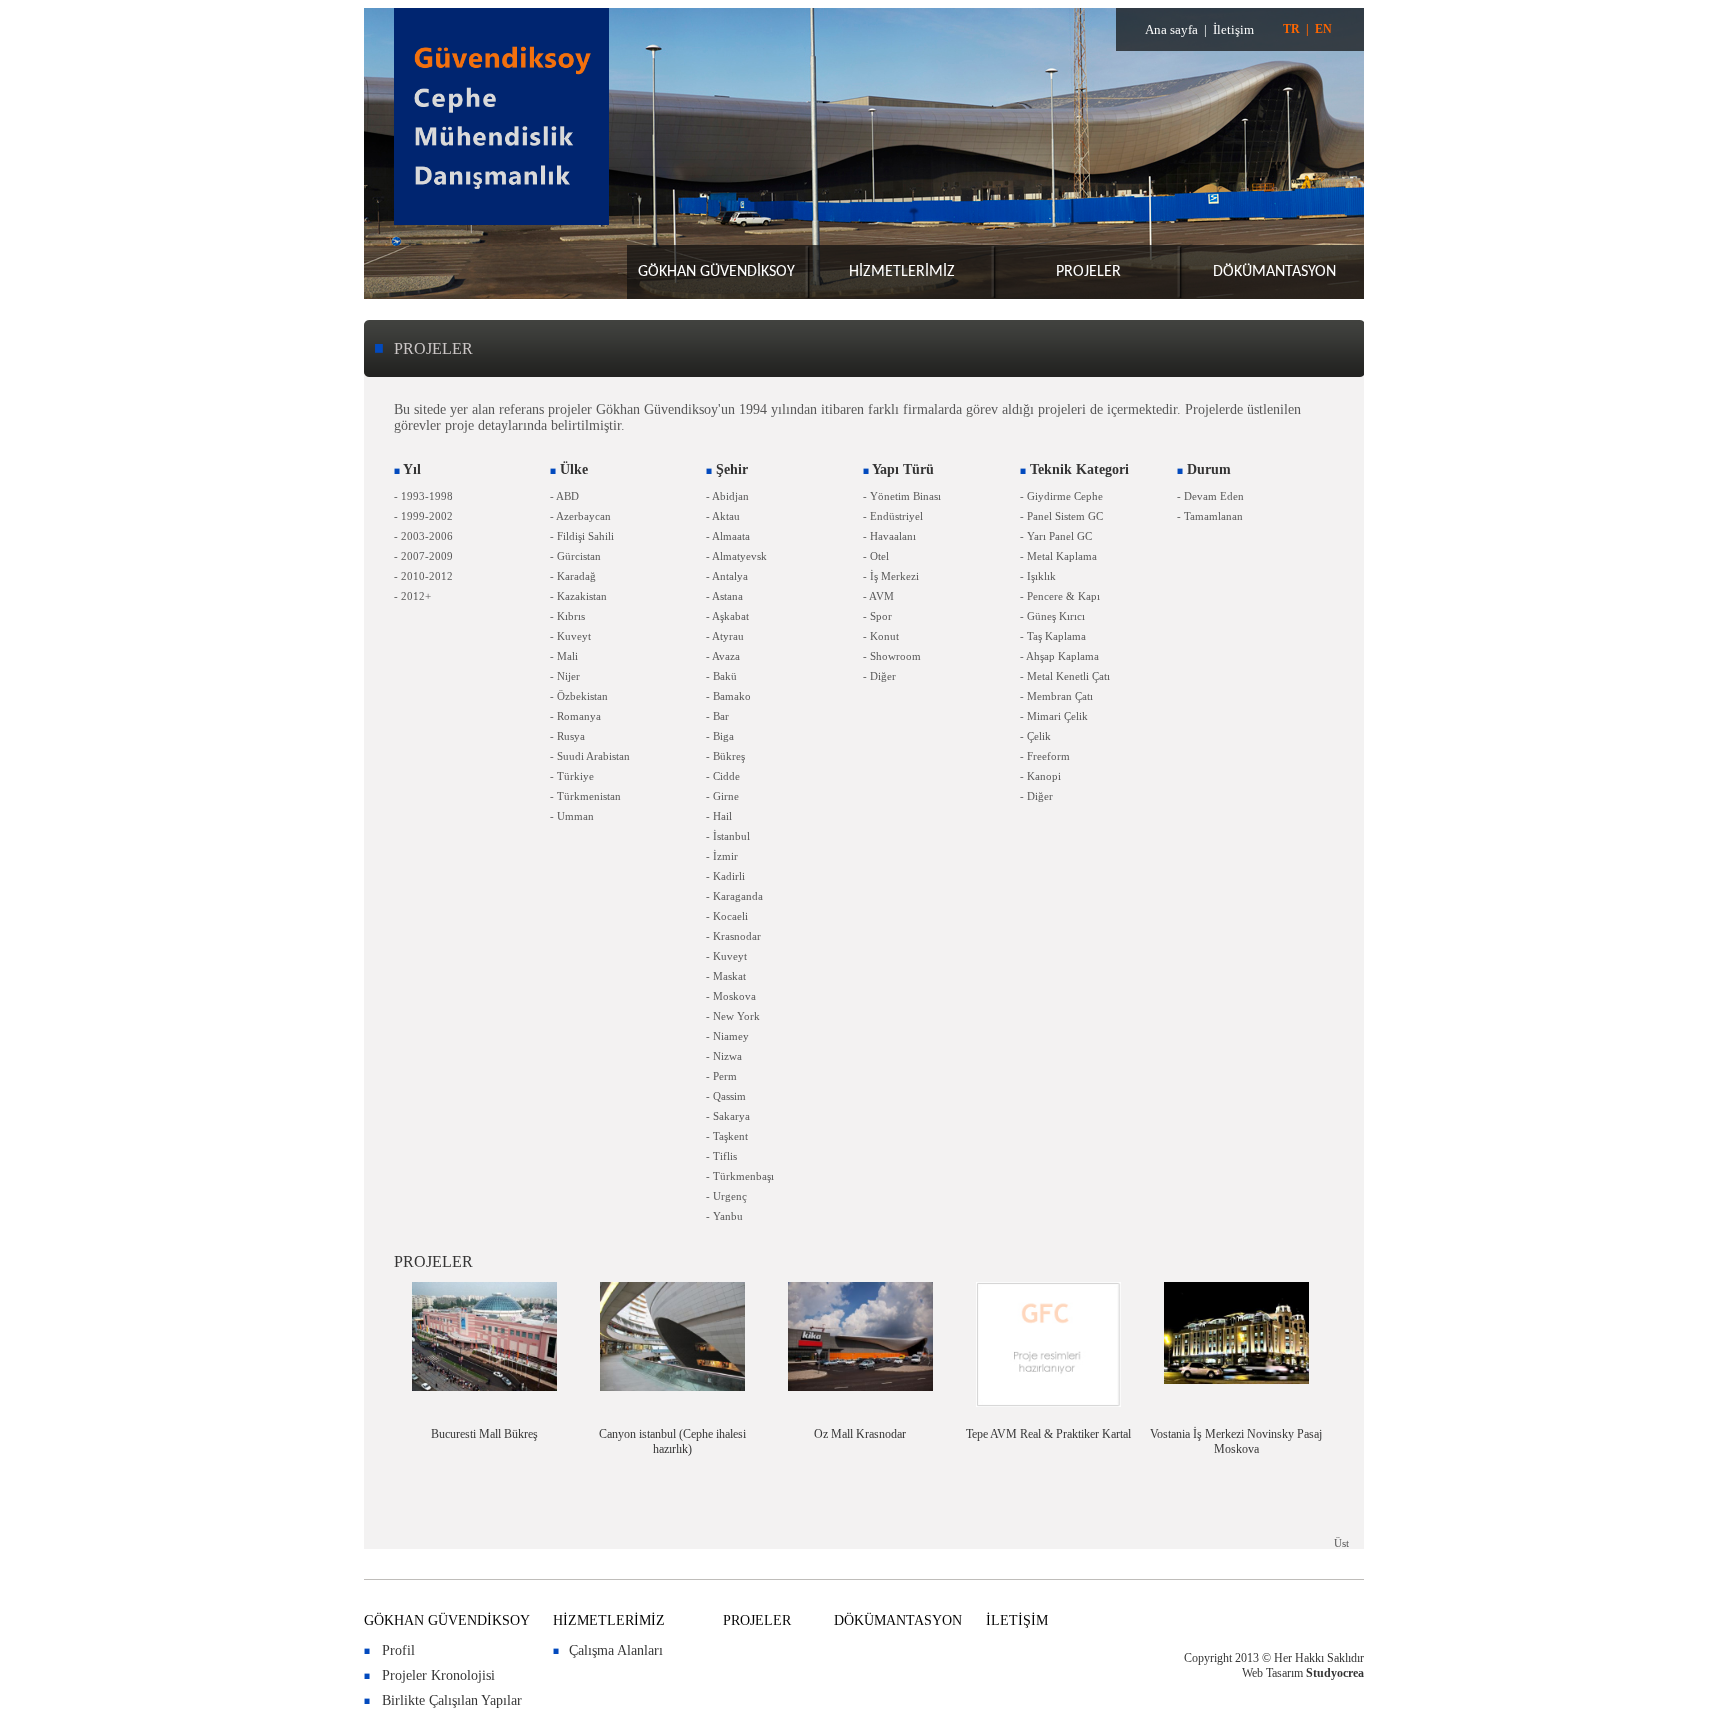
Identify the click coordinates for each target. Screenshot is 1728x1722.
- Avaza (723, 656)
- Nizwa (724, 1056)
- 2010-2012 (423, 576)
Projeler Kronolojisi (438, 1675)
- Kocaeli (727, 916)
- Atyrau (725, 636)
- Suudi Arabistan (590, 756)
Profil (398, 1650)
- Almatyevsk (736, 556)
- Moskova (731, 996)
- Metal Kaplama (1058, 556)
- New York (733, 1016)
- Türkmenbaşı (740, 1176)
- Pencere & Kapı (1060, 596)
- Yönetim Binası (902, 496)
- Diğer (879, 676)
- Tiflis (721, 1156)
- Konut (881, 636)
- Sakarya (728, 1116)
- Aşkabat (727, 616)
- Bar (717, 716)
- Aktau (723, 516)
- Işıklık (1038, 576)
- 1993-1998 (423, 496)
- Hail (719, 816)
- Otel (876, 556)
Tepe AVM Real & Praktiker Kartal (1048, 1434)
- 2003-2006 (423, 536)
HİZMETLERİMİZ (902, 272)
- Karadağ (573, 576)
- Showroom (892, 656)
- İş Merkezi (891, 576)
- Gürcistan (575, 556)
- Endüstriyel (893, 516)
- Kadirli (725, 876)
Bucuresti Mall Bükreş (484, 1434)
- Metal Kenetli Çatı (1065, 676)
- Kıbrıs (567, 616)
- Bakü (721, 676)
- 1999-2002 (423, 516)
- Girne (722, 796)
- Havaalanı (889, 536)
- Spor (877, 616)
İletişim (1233, 29)
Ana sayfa (1171, 29)
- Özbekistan (579, 696)
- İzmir (722, 856)
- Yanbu (724, 1216)
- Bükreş (725, 756)
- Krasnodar (733, 936)
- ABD (564, 496)
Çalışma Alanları (616, 1650)
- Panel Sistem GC (1061, 516)
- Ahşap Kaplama (1059, 656)
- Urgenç (726, 1196)
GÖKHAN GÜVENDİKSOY (716, 272)
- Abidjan (727, 496)
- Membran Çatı (1056, 696)
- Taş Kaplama (1053, 636)
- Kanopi (1040, 776)
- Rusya (567, 736)
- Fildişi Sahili (582, 536)
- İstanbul (728, 836)
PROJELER (1088, 272)
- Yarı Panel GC (1056, 536)
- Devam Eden (1210, 496)
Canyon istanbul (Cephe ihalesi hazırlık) (672, 1441)
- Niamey (727, 1036)
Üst (1341, 1543)
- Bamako (728, 696)
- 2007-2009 (423, 556)
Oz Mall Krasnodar (860, 1434)
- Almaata (728, 536)
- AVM (878, 596)
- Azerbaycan (580, 516)
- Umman (572, 816)
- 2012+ (412, 596)
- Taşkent (727, 1136)
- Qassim (726, 1096)
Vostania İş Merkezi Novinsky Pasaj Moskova (1236, 1441)
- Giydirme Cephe (1061, 496)
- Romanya (575, 716)
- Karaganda (734, 896)
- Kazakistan (578, 596)
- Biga (720, 736)
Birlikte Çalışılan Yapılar (452, 1700)
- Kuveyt (570, 636)
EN (1323, 29)
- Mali (564, 656)
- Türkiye (572, 776)
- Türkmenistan (585, 796)
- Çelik (1035, 736)
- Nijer (565, 676)
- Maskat (726, 976)
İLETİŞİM (1017, 1620)
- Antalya (727, 576)
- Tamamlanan (1210, 516)
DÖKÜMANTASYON (1274, 272)
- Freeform (1045, 756)
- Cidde (723, 776)
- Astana (724, 596)
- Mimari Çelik (1054, 716)
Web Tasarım (1272, 1673)
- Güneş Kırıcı (1052, 616)
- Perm (721, 1076)
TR (1291, 29)
